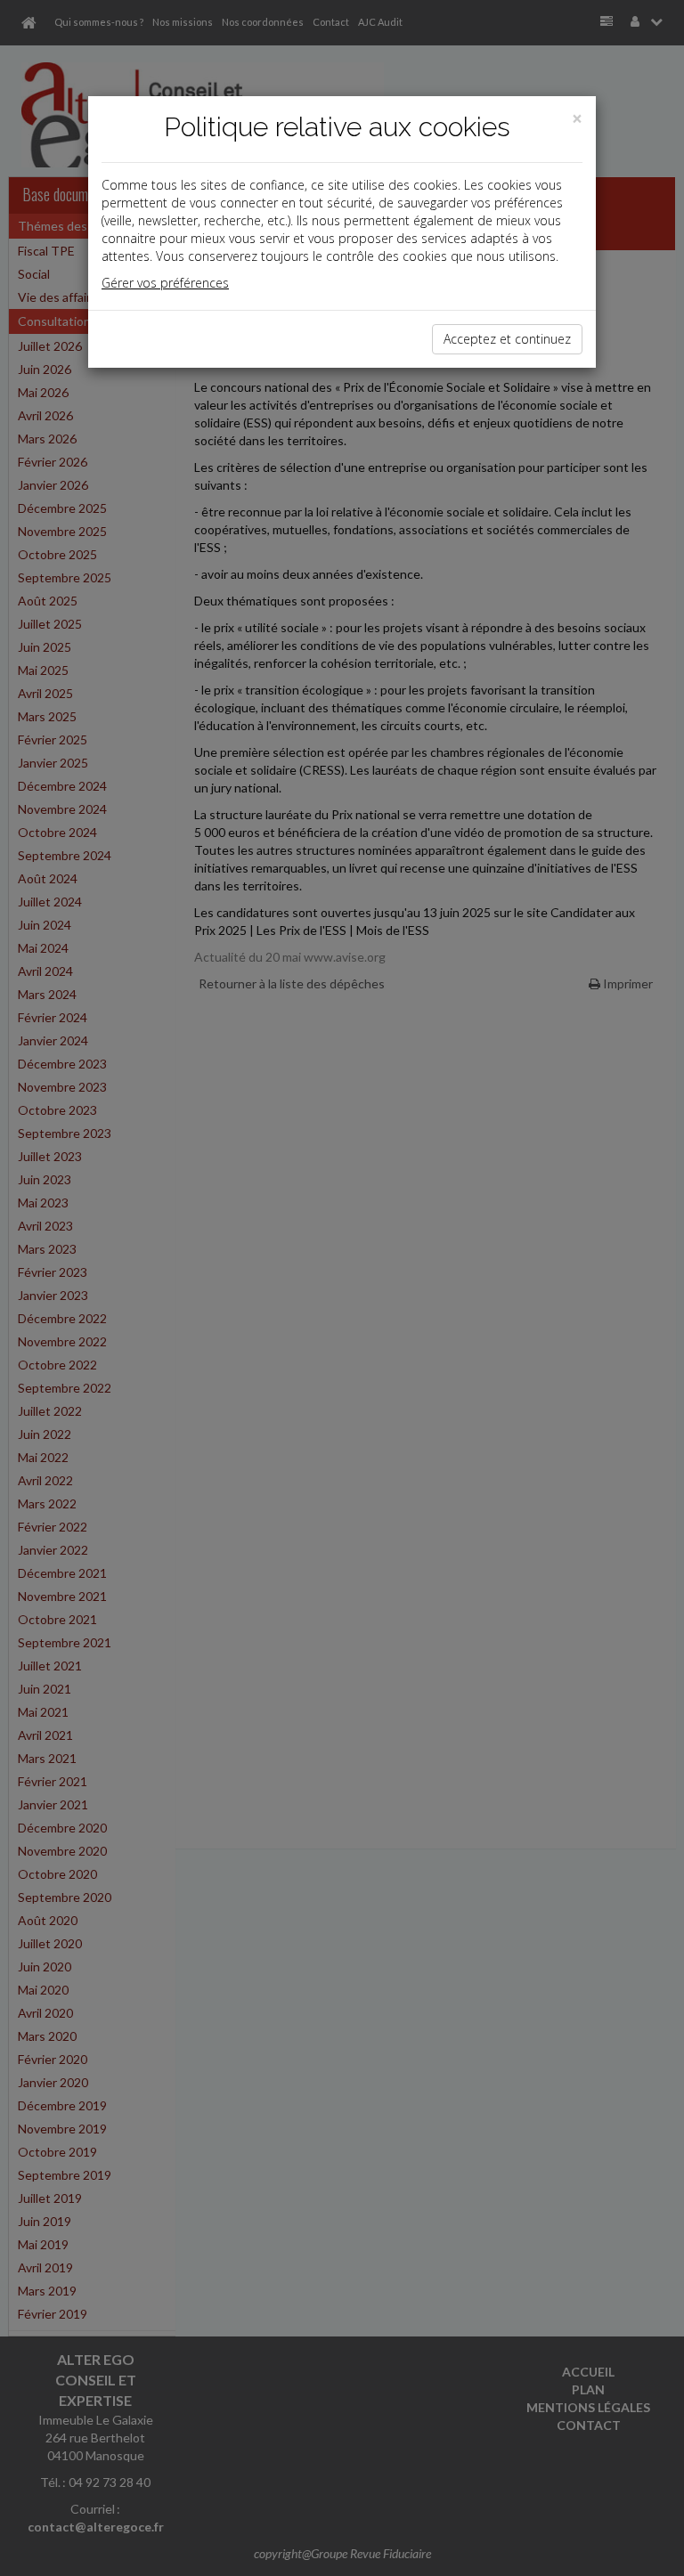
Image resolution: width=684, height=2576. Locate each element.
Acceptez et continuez (507, 339)
